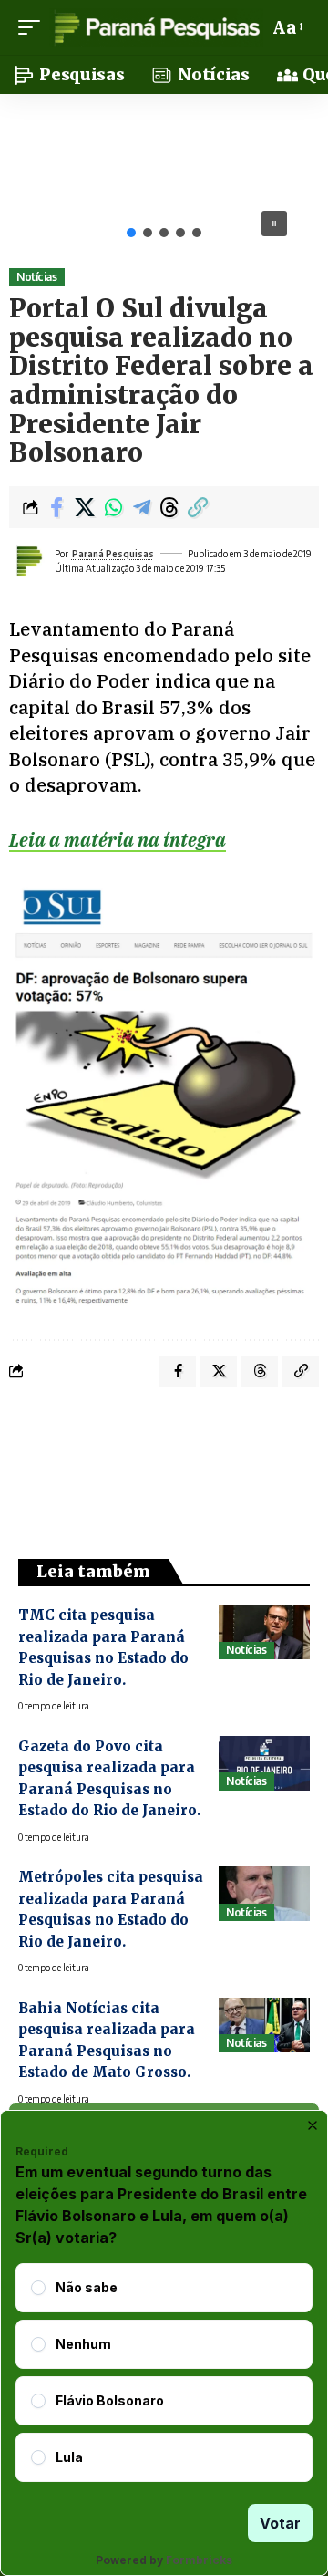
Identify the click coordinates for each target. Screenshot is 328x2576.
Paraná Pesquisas (113, 554)
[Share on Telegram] (141, 507)
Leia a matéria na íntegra (118, 840)
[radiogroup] (164, 2373)
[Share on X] (85, 507)
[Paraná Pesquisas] (156, 27)
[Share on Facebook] (56, 507)
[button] (34, 27)
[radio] (38, 2288)
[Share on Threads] (169, 507)
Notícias (36, 277)
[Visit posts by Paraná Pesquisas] (28, 561)
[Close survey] (313, 2125)
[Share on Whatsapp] (113, 507)
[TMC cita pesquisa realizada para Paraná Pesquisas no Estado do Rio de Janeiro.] (264, 1632)
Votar (280, 2523)
